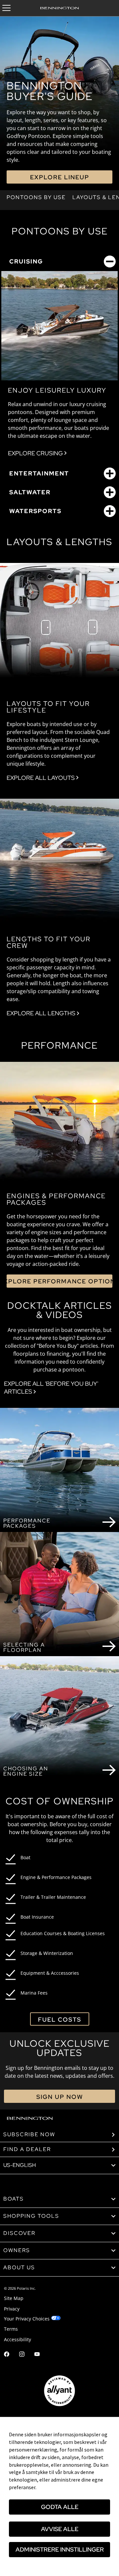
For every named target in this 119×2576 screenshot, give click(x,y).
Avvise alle (60, 2529)
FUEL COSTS (60, 2019)
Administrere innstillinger (60, 2549)
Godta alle (60, 2507)
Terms (11, 2329)
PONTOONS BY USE (36, 197)
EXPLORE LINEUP (60, 177)
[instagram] (22, 2355)
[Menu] (6, 8)
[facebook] (7, 2355)
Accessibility (18, 2339)
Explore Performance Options (59, 1281)
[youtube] (37, 2355)
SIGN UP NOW (60, 2097)
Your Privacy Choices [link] (27, 2319)
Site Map (14, 2298)
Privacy (12, 2309)
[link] (59, 2199)
